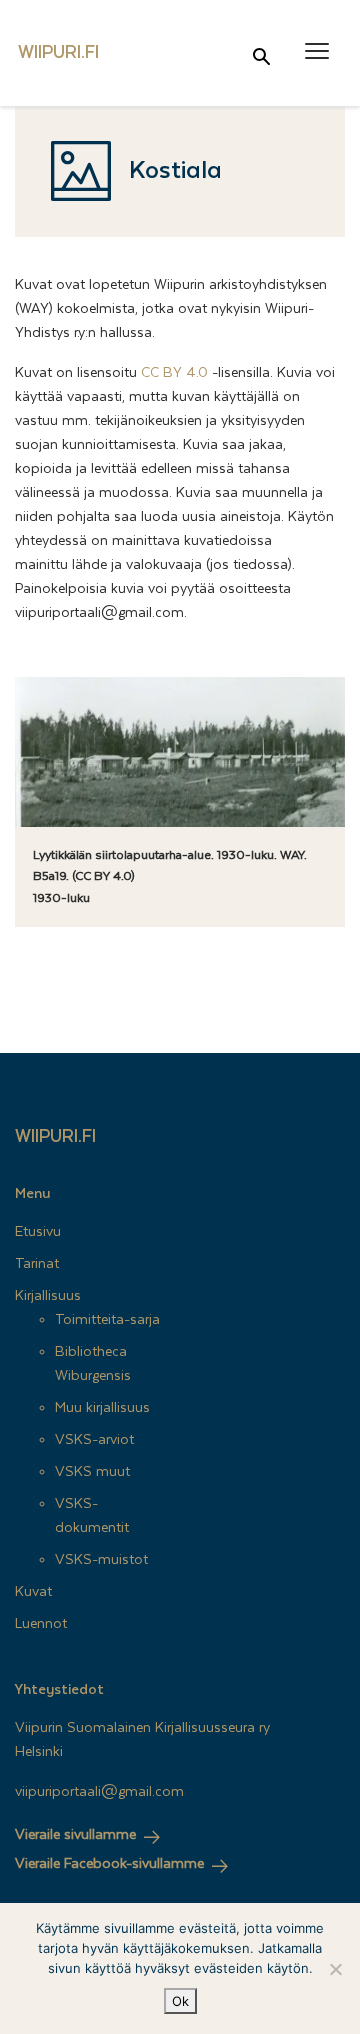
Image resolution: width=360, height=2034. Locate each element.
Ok (180, 2001)
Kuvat (33, 1592)
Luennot (41, 1624)
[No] (335, 1969)
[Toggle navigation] (317, 51)
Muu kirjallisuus (102, 1408)
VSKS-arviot (94, 1440)
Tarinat (37, 1264)
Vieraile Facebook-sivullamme (109, 1864)
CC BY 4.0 (174, 373)
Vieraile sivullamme (75, 1835)
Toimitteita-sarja (107, 1320)
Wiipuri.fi (55, 1136)
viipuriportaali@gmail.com (99, 1792)
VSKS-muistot (101, 1560)
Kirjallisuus (48, 1296)
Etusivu (38, 1232)
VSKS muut (92, 1472)
